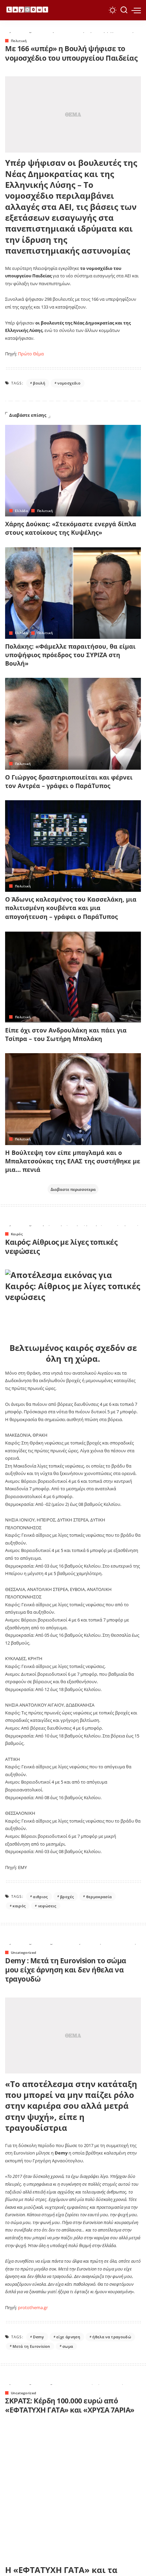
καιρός (19, 1906)
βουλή (39, 383)
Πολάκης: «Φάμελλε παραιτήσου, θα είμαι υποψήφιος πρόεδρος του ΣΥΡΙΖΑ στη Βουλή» (70, 655)
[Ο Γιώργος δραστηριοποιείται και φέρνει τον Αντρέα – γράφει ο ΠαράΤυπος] (73, 724)
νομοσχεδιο (69, 383)
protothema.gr (33, 2307)
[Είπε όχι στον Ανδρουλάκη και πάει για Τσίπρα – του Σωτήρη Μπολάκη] (73, 977)
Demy (38, 2337)
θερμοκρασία (99, 1897)
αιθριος (40, 1897)
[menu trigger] (136, 10)
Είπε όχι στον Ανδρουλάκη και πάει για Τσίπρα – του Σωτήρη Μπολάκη (66, 1034)
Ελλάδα (21, 511)
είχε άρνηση (68, 2337)
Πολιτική (19, 41)
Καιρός (17, 1234)
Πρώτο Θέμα (31, 354)
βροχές (67, 1897)
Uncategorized (23, 1952)
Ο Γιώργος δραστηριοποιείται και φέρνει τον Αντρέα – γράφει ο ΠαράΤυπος (69, 781)
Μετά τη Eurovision (31, 2346)
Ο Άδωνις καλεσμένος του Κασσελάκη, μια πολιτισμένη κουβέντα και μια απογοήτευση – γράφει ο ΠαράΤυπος (71, 908)
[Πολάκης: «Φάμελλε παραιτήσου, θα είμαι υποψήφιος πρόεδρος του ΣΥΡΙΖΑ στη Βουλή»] (73, 593)
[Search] (124, 10)
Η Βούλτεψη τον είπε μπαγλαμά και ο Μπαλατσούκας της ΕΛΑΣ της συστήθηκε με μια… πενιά (73, 1161)
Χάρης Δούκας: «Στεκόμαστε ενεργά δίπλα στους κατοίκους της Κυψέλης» (71, 528)
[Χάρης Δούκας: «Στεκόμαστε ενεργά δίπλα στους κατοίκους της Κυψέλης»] (73, 471)
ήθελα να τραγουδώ (112, 2337)
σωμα (68, 2346)
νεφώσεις (47, 1906)
